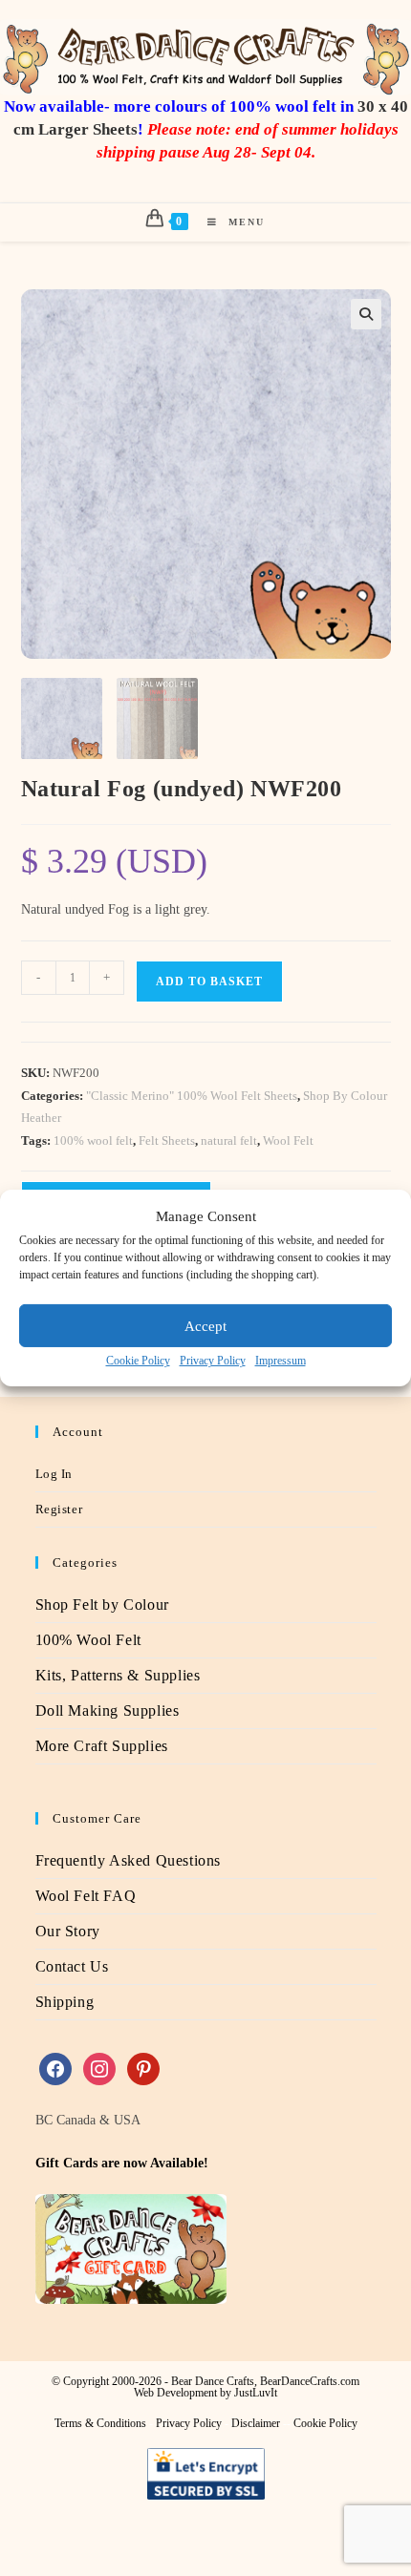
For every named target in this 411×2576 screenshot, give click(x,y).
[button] (366, 314)
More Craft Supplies (102, 1746)
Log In (54, 1474)
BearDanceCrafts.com (310, 2381)
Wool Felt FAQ (86, 1896)
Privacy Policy (213, 1361)
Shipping (65, 2002)
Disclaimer (256, 2423)
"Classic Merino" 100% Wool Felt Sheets (192, 1096)
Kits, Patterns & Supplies (118, 1675)
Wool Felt (288, 1140)
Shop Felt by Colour (102, 1605)
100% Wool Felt (88, 1640)
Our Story (68, 1931)
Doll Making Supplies (108, 1710)
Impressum (281, 1361)
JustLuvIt (256, 2393)
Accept (205, 1325)
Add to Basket (209, 982)
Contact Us (72, 1966)
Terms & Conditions (100, 2423)
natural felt (229, 1140)
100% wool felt (93, 1140)
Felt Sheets (167, 1140)
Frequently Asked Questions (129, 1860)
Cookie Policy (138, 1361)
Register (59, 1509)
